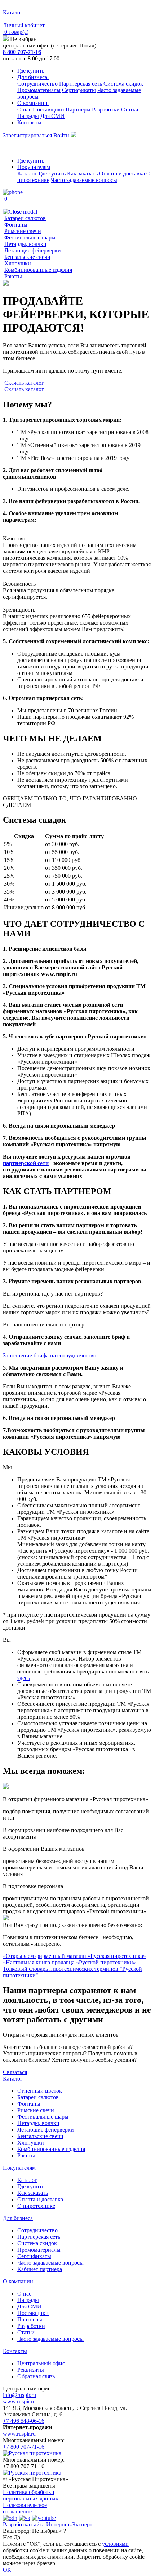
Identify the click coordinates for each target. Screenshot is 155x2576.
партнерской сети (26, 1163)
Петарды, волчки (25, 244)
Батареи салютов (25, 218)
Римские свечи (23, 231)
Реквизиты (31, 2370)
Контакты (29, 122)
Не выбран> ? (49, 2531)
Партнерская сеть (81, 84)
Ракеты (13, 276)
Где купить (31, 71)
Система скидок (123, 84)
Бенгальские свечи (27, 257)
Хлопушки (18, 263)
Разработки (106, 109)
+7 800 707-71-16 (24, 2447)
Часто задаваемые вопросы (84, 180)
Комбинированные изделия (38, 270)
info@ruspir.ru (19, 2395)
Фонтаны (16, 225)
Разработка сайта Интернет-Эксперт (48, 2524)
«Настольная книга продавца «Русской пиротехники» (69, 1962)
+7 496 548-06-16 (24, 2421)
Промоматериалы (39, 90)
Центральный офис (41, 2363)
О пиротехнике (36, 2206)
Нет (8, 2537)
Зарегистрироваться (27, 135)
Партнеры (78, 109)
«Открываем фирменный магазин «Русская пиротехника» (74, 1956)
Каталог (27, 173)
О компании (33, 103)
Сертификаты (79, 90)
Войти (62, 135)
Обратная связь (36, 2376)
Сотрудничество (37, 84)
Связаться (15, 2072)
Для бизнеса (33, 77)
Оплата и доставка (122, 173)
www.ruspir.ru (19, 2401)
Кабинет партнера (40, 2269)
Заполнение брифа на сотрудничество (50, 1355)
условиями (115, 2544)
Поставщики (48, 109)
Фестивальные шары (30, 237)
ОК (7, 2570)
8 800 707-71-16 (22, 52)
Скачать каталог (25, 383)
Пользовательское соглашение (25, 2508)
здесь (24, 1678)
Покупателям (34, 167)
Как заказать (82, 173)
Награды (28, 116)
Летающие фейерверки (33, 250)
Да (17, 2537)
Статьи (130, 109)
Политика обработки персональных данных (31, 2495)
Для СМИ (52, 116)
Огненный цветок (40, 2091)
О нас (24, 109)
